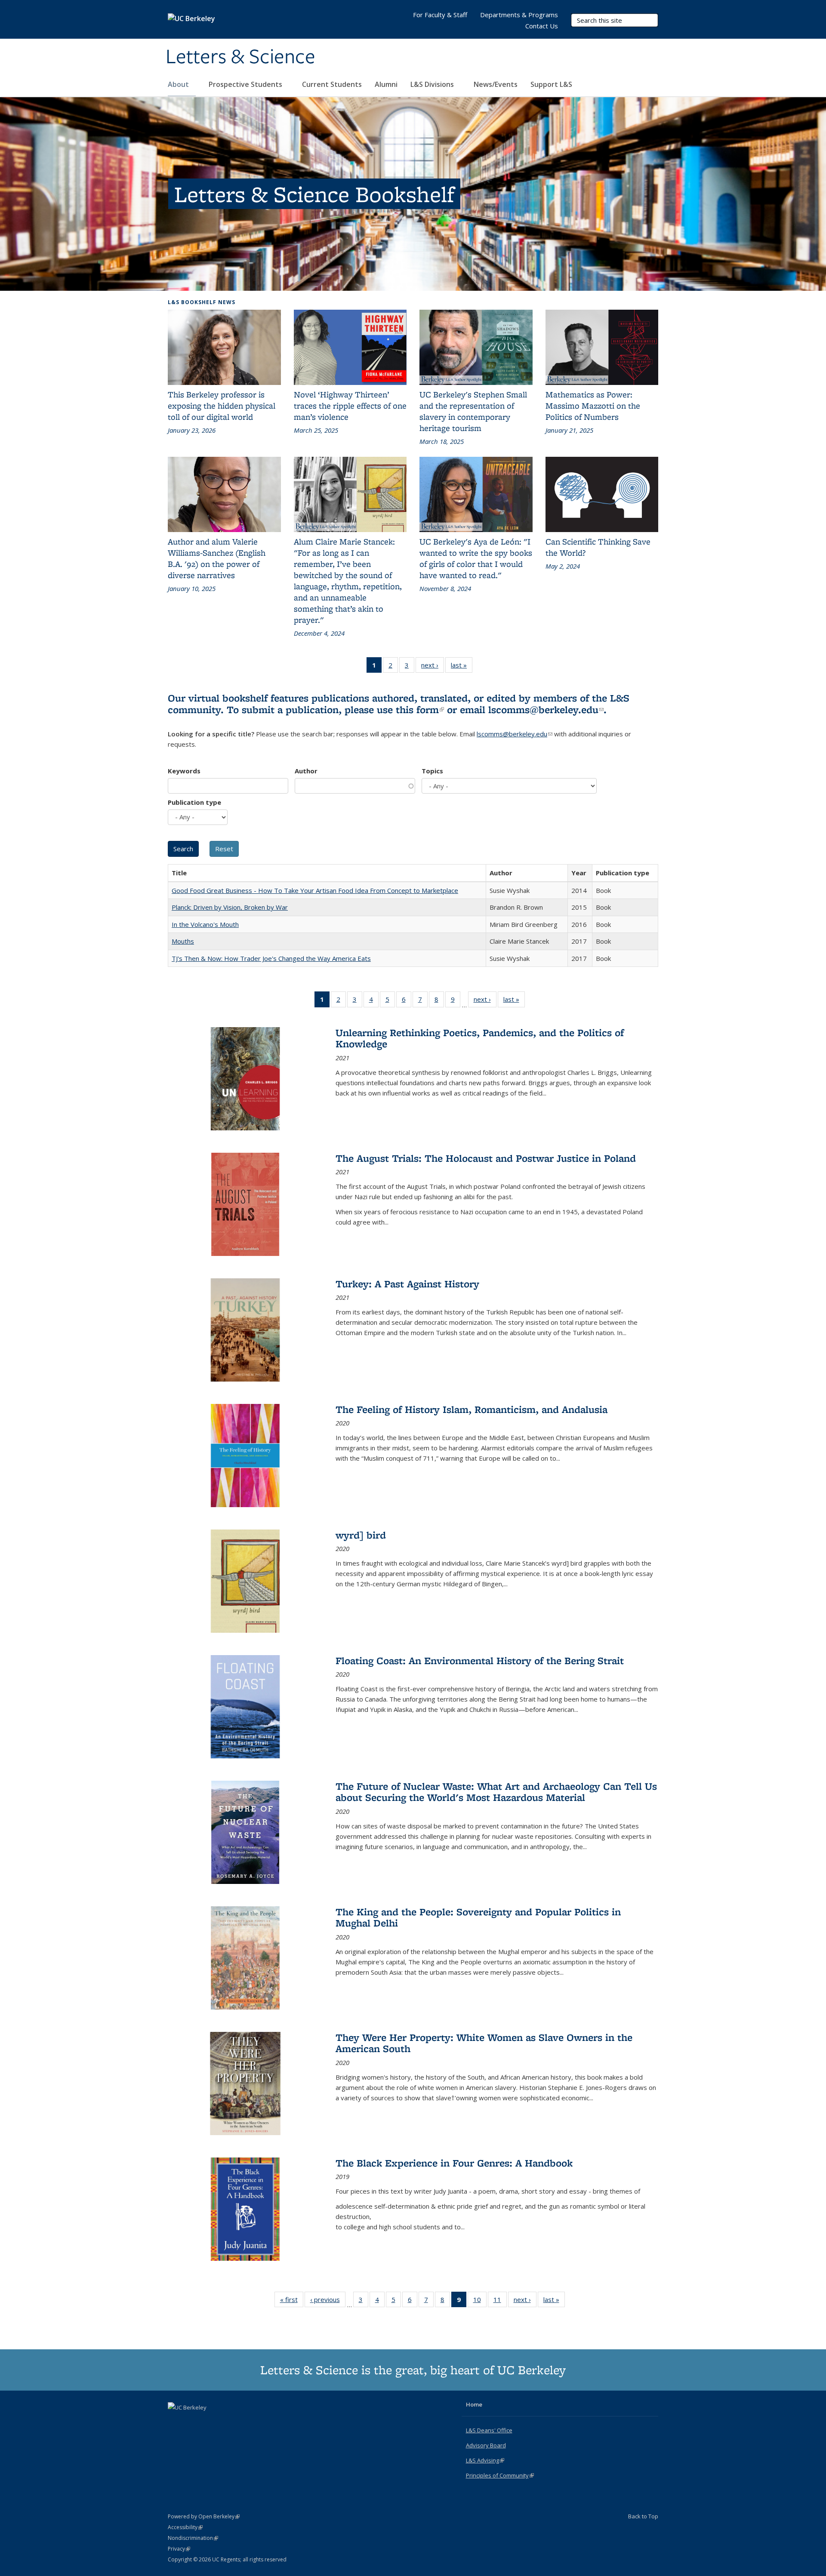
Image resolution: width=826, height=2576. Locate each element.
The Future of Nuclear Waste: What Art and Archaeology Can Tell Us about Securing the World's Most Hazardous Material (496, 1792)
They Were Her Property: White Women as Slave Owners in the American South (484, 2043)
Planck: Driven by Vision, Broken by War (230, 907)
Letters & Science (240, 57)
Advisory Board (486, 2445)
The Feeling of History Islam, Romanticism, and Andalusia (472, 1409)
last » (462, 667)
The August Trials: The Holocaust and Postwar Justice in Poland (486, 1158)
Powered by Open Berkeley (204, 2516)
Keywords (184, 771)
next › (433, 667)
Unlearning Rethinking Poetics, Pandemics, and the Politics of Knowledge (480, 1038)
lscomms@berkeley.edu (546, 709)
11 (500, 2301)
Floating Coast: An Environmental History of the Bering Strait (480, 1660)
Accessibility (185, 2527)
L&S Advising (485, 2460)
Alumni (386, 84)
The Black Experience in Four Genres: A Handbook (454, 2163)
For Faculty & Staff (440, 15)
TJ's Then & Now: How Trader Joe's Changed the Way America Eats (271, 958)
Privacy (179, 2549)
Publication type (194, 802)
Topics (432, 771)
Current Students (332, 84)
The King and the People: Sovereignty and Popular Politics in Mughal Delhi (478, 1917)
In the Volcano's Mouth (205, 924)
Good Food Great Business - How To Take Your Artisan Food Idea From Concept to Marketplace (315, 890)
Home (474, 2404)
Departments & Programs (519, 15)
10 (480, 2301)
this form (420, 709)
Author (306, 771)
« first (292, 2301)
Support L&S (551, 84)
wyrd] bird (361, 1535)
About (179, 84)
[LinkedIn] (192, 2422)
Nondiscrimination (193, 2538)
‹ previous (328, 2301)
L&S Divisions (433, 84)
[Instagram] (209, 2422)
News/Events (496, 84)
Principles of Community (500, 2475)
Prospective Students (246, 84)
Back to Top (643, 2516)
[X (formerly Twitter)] (176, 2422)
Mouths (183, 941)
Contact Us (542, 26)
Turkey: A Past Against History (407, 1284)
